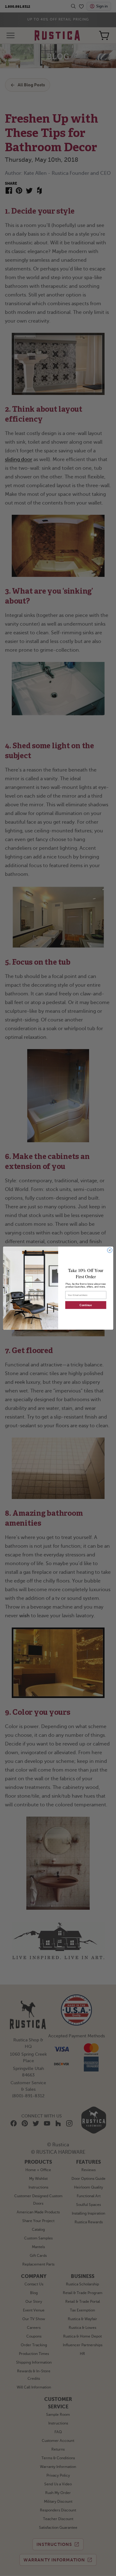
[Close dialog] (110, 1250)
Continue (86, 1305)
